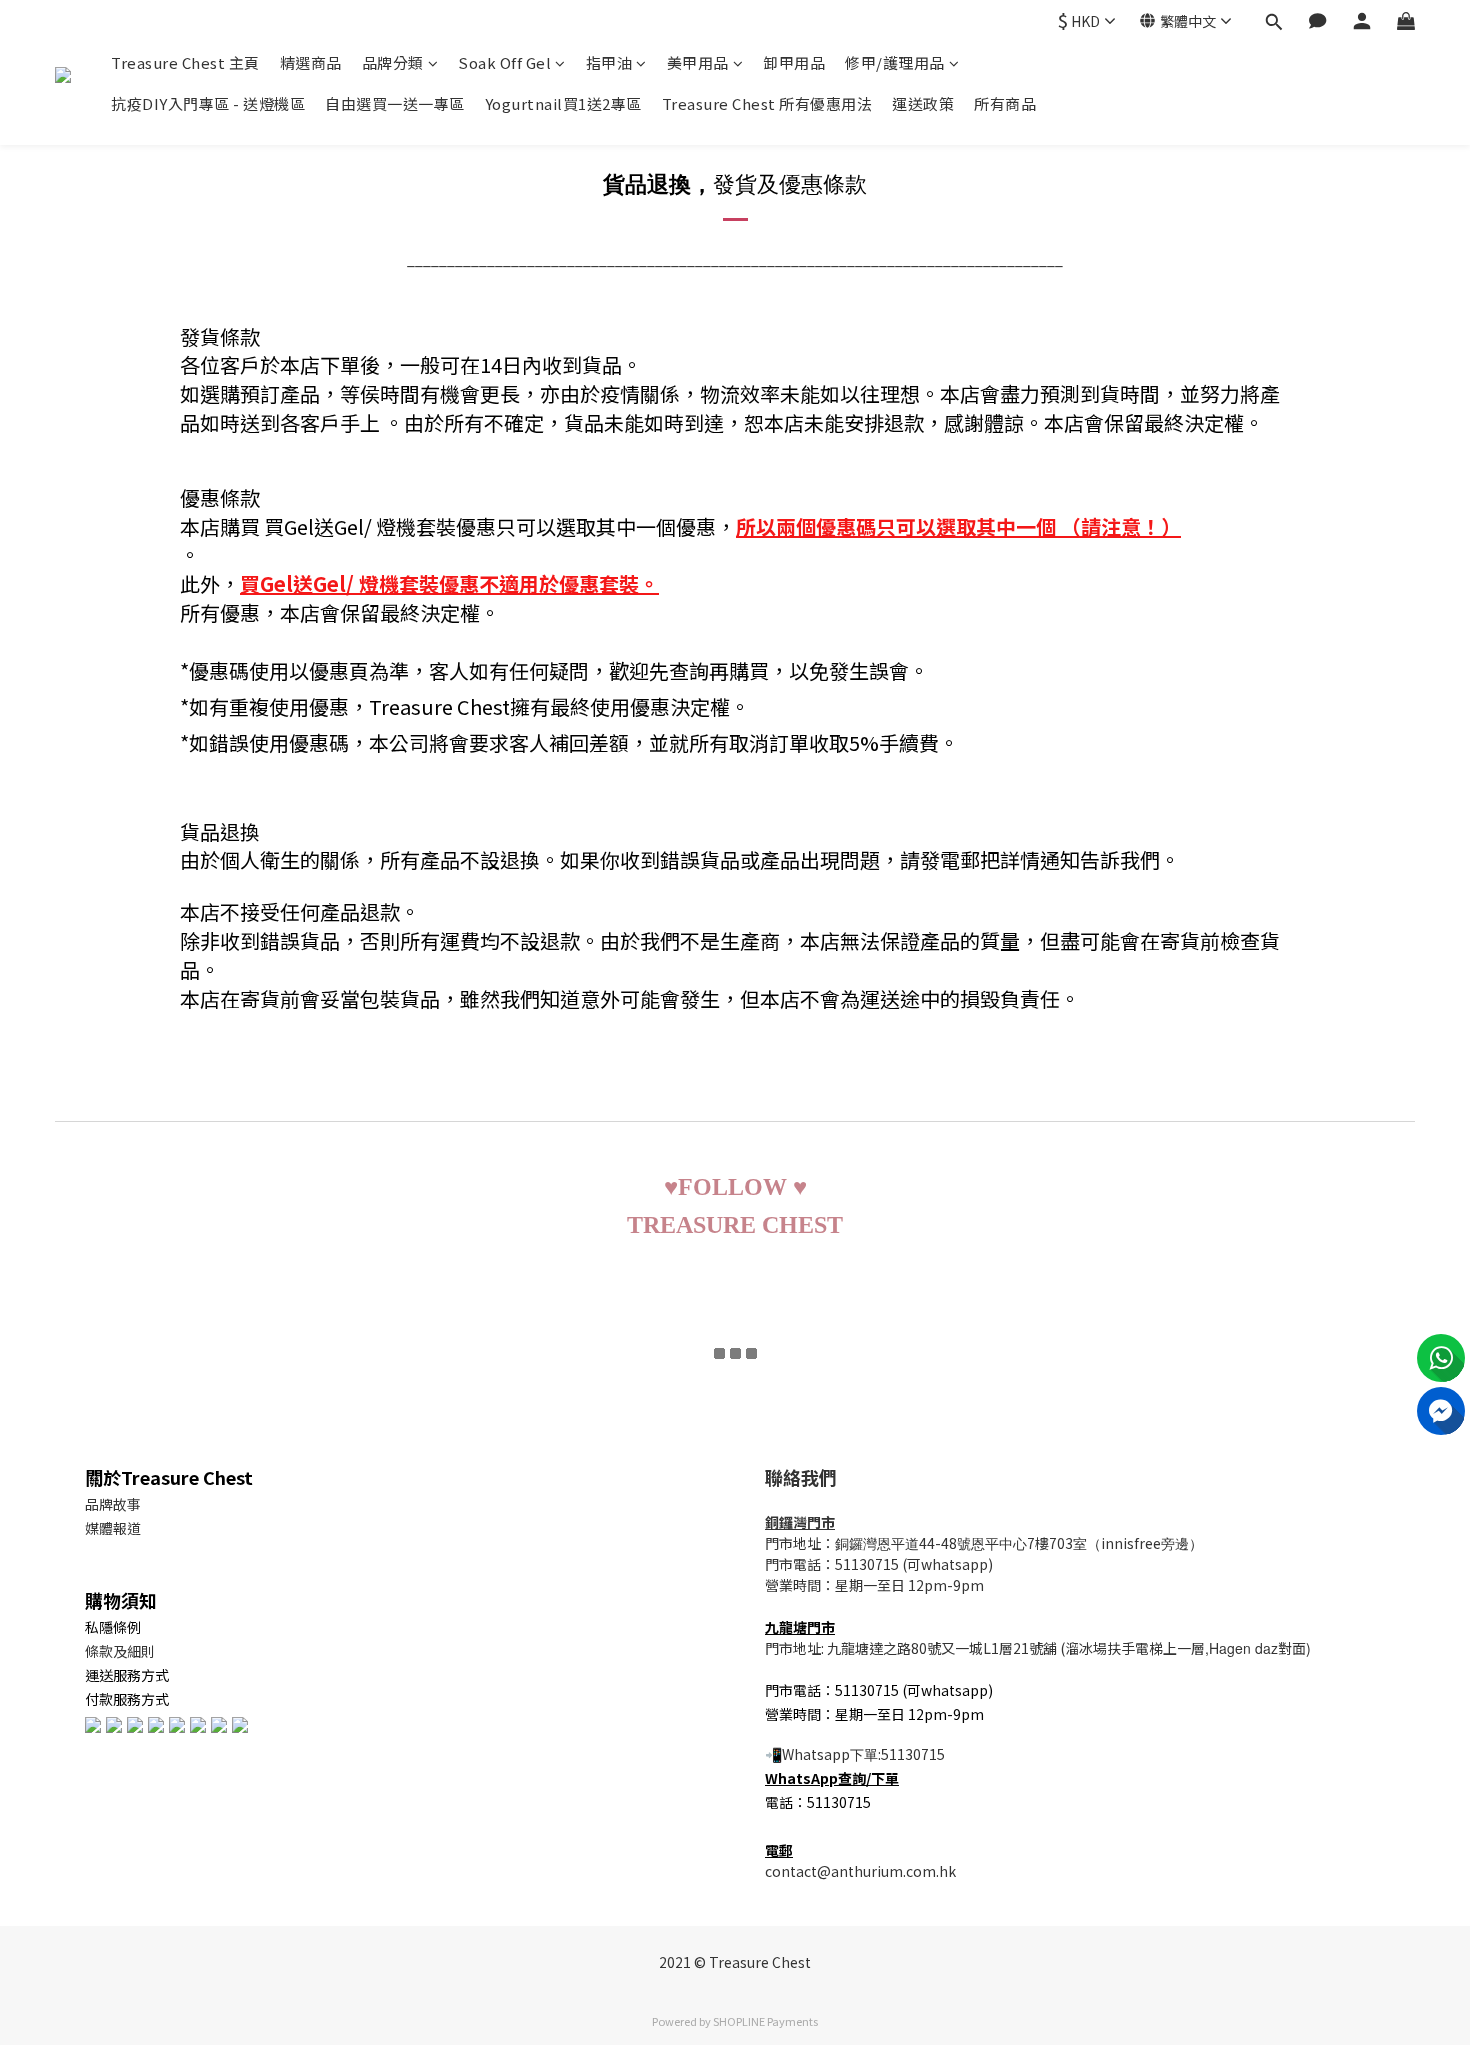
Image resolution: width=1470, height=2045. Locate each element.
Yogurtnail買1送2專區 (563, 103)
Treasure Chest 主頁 (185, 62)
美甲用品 (698, 62)
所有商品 (1005, 103)
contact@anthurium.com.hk (860, 1871)
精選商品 (311, 62)
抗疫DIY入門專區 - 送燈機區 (208, 103)
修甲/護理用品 (895, 62)
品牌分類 (393, 62)
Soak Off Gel (504, 62)
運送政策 (923, 103)
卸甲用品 (794, 62)
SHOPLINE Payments (765, 2021)
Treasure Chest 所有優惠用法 (767, 103)
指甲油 (609, 62)
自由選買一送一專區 (395, 103)
